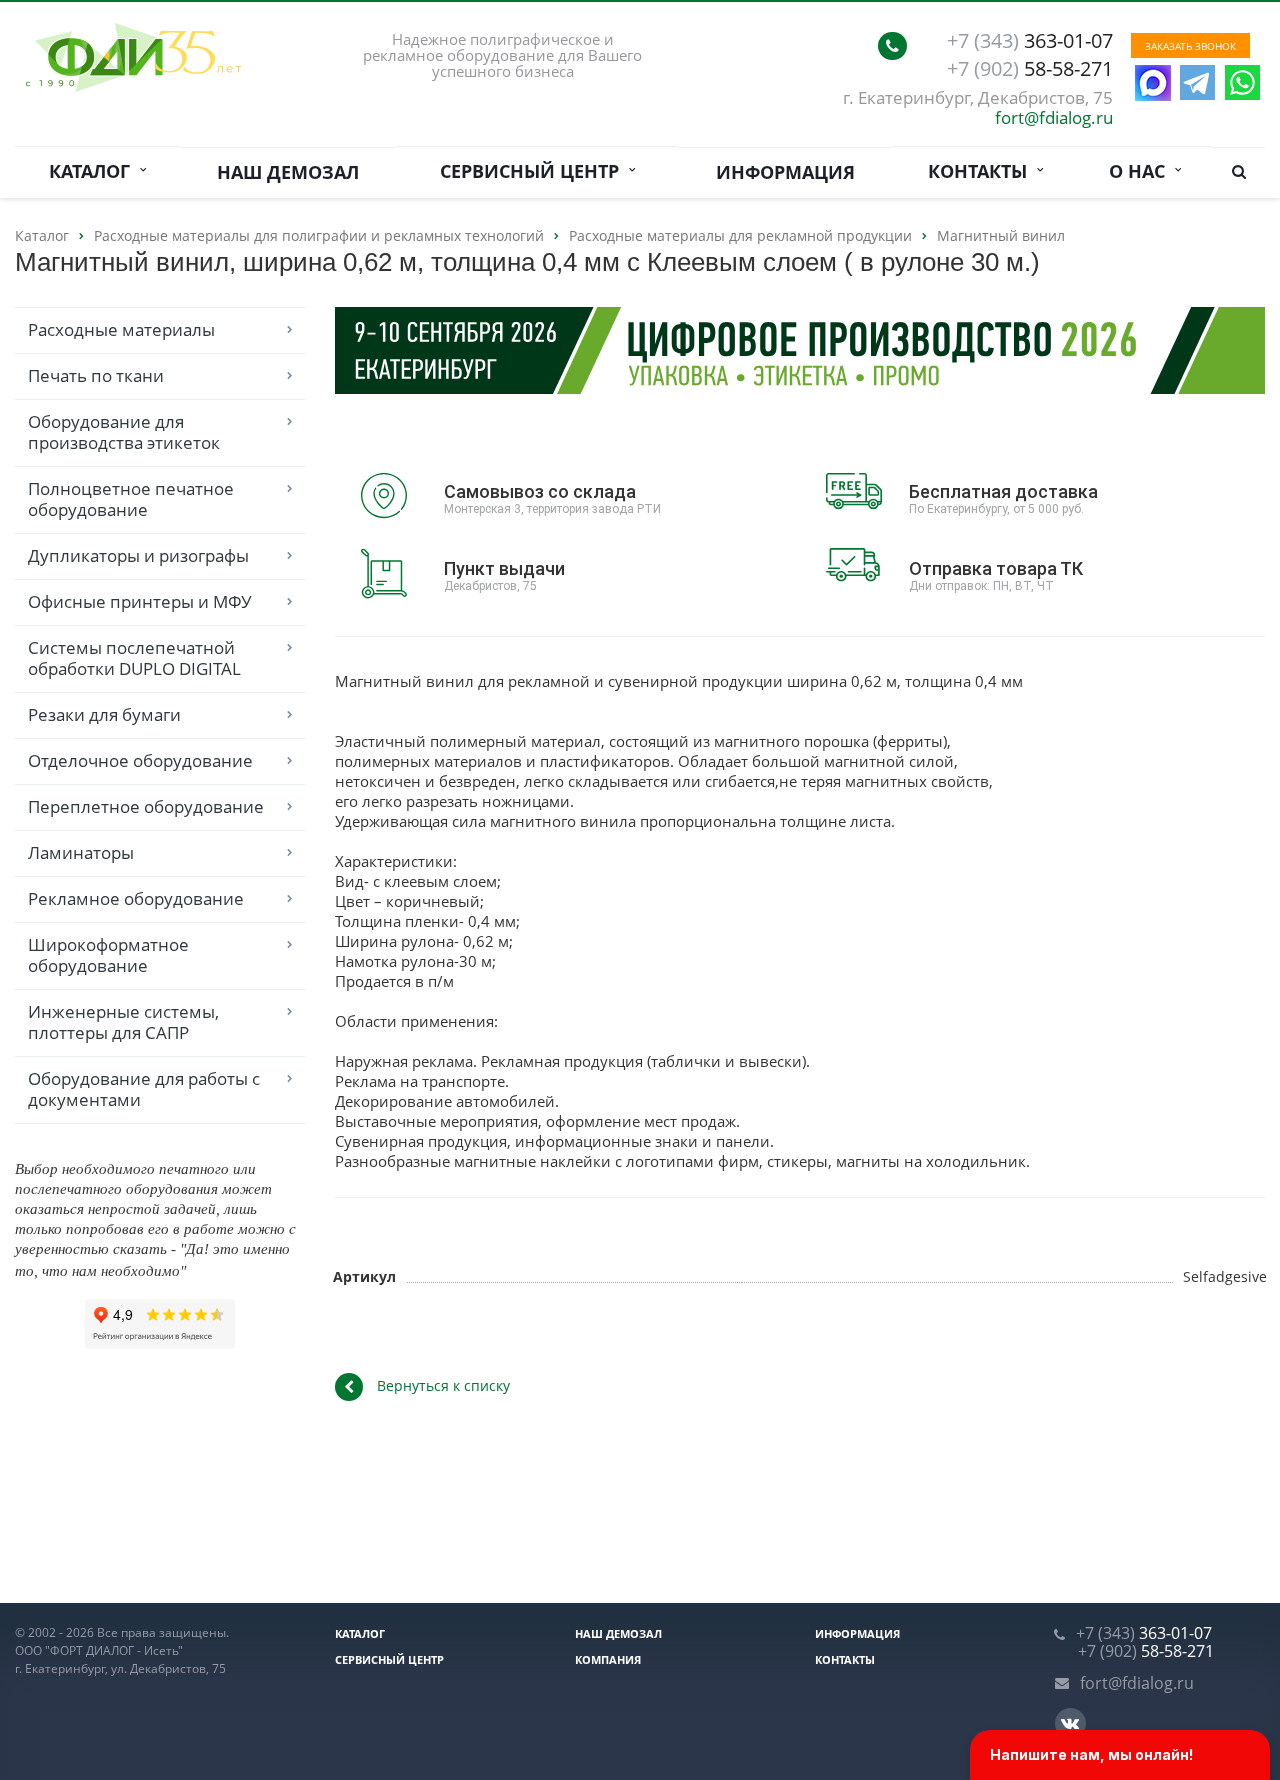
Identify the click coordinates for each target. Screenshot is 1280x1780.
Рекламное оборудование (136, 898)
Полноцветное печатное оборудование (131, 499)
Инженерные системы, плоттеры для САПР (123, 1022)
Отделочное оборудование (140, 760)
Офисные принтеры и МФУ (140, 601)
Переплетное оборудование (146, 806)
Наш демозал (288, 172)
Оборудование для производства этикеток (124, 432)
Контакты (982, 171)
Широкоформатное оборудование (108, 955)
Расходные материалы (121, 329)
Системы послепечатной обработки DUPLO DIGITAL (134, 658)
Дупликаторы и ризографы (138, 555)
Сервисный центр (534, 171)
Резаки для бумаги (104, 714)
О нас (1142, 171)
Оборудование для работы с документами (144, 1089)
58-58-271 (1030, 69)
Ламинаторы (81, 852)
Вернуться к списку (443, 1385)
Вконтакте (1070, 1723)
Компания (608, 1659)
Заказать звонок (1190, 46)
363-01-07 (1030, 41)
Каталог (94, 171)
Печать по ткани (96, 375)
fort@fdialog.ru (1054, 117)
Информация (785, 172)
